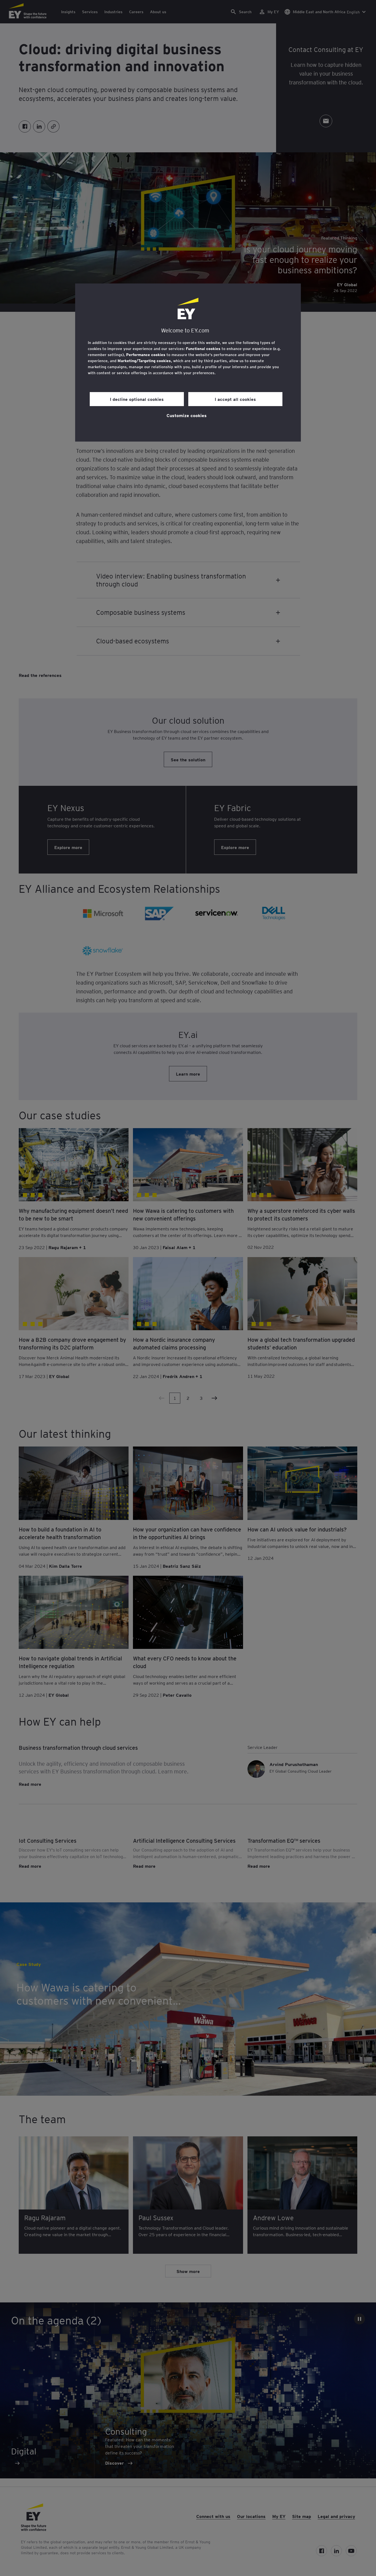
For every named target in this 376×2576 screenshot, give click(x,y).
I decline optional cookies (137, 399)
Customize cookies (187, 415)
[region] (188, 363)
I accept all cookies (235, 399)
